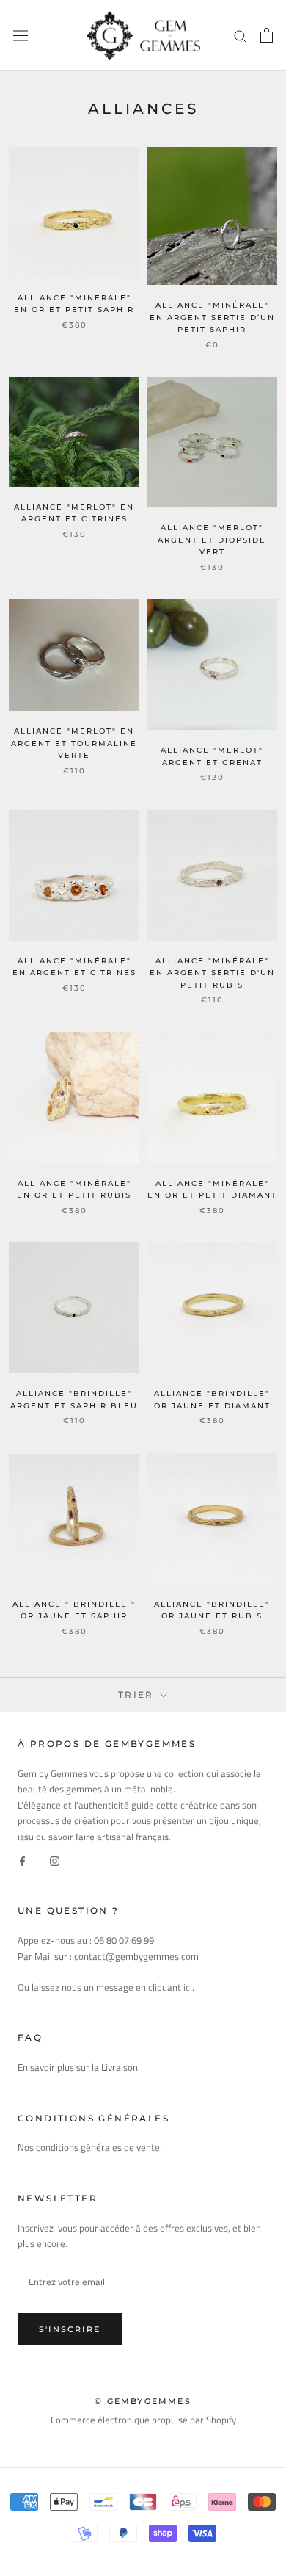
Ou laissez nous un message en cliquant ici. (106, 1987)
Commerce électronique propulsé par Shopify (143, 2420)
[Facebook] (22, 1860)
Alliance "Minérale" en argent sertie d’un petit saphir (212, 317)
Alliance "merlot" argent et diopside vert (212, 540)
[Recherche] (241, 36)
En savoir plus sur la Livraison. (79, 2067)
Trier (138, 1694)
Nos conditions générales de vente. (90, 2147)
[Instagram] (55, 1860)
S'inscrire (70, 2329)
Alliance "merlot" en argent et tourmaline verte (74, 743)
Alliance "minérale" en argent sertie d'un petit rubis (212, 973)
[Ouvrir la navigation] (21, 36)
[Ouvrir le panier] (267, 35)
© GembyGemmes (143, 2401)
